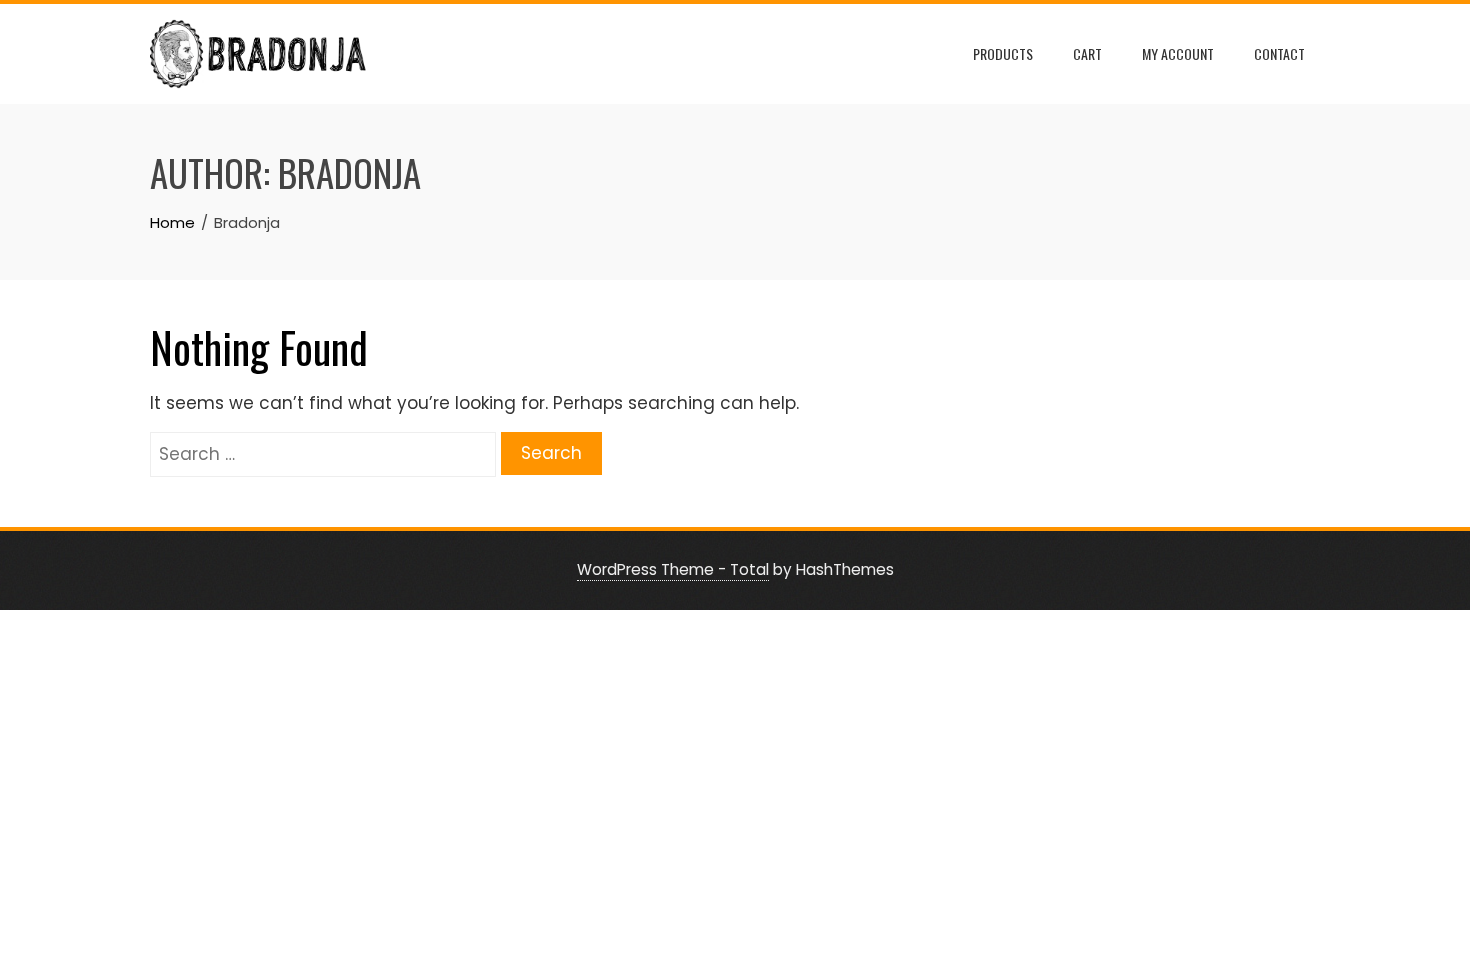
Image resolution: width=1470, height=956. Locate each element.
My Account (1178, 53)
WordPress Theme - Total (673, 569)
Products (1003, 53)
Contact (1279, 53)
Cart (1087, 53)
